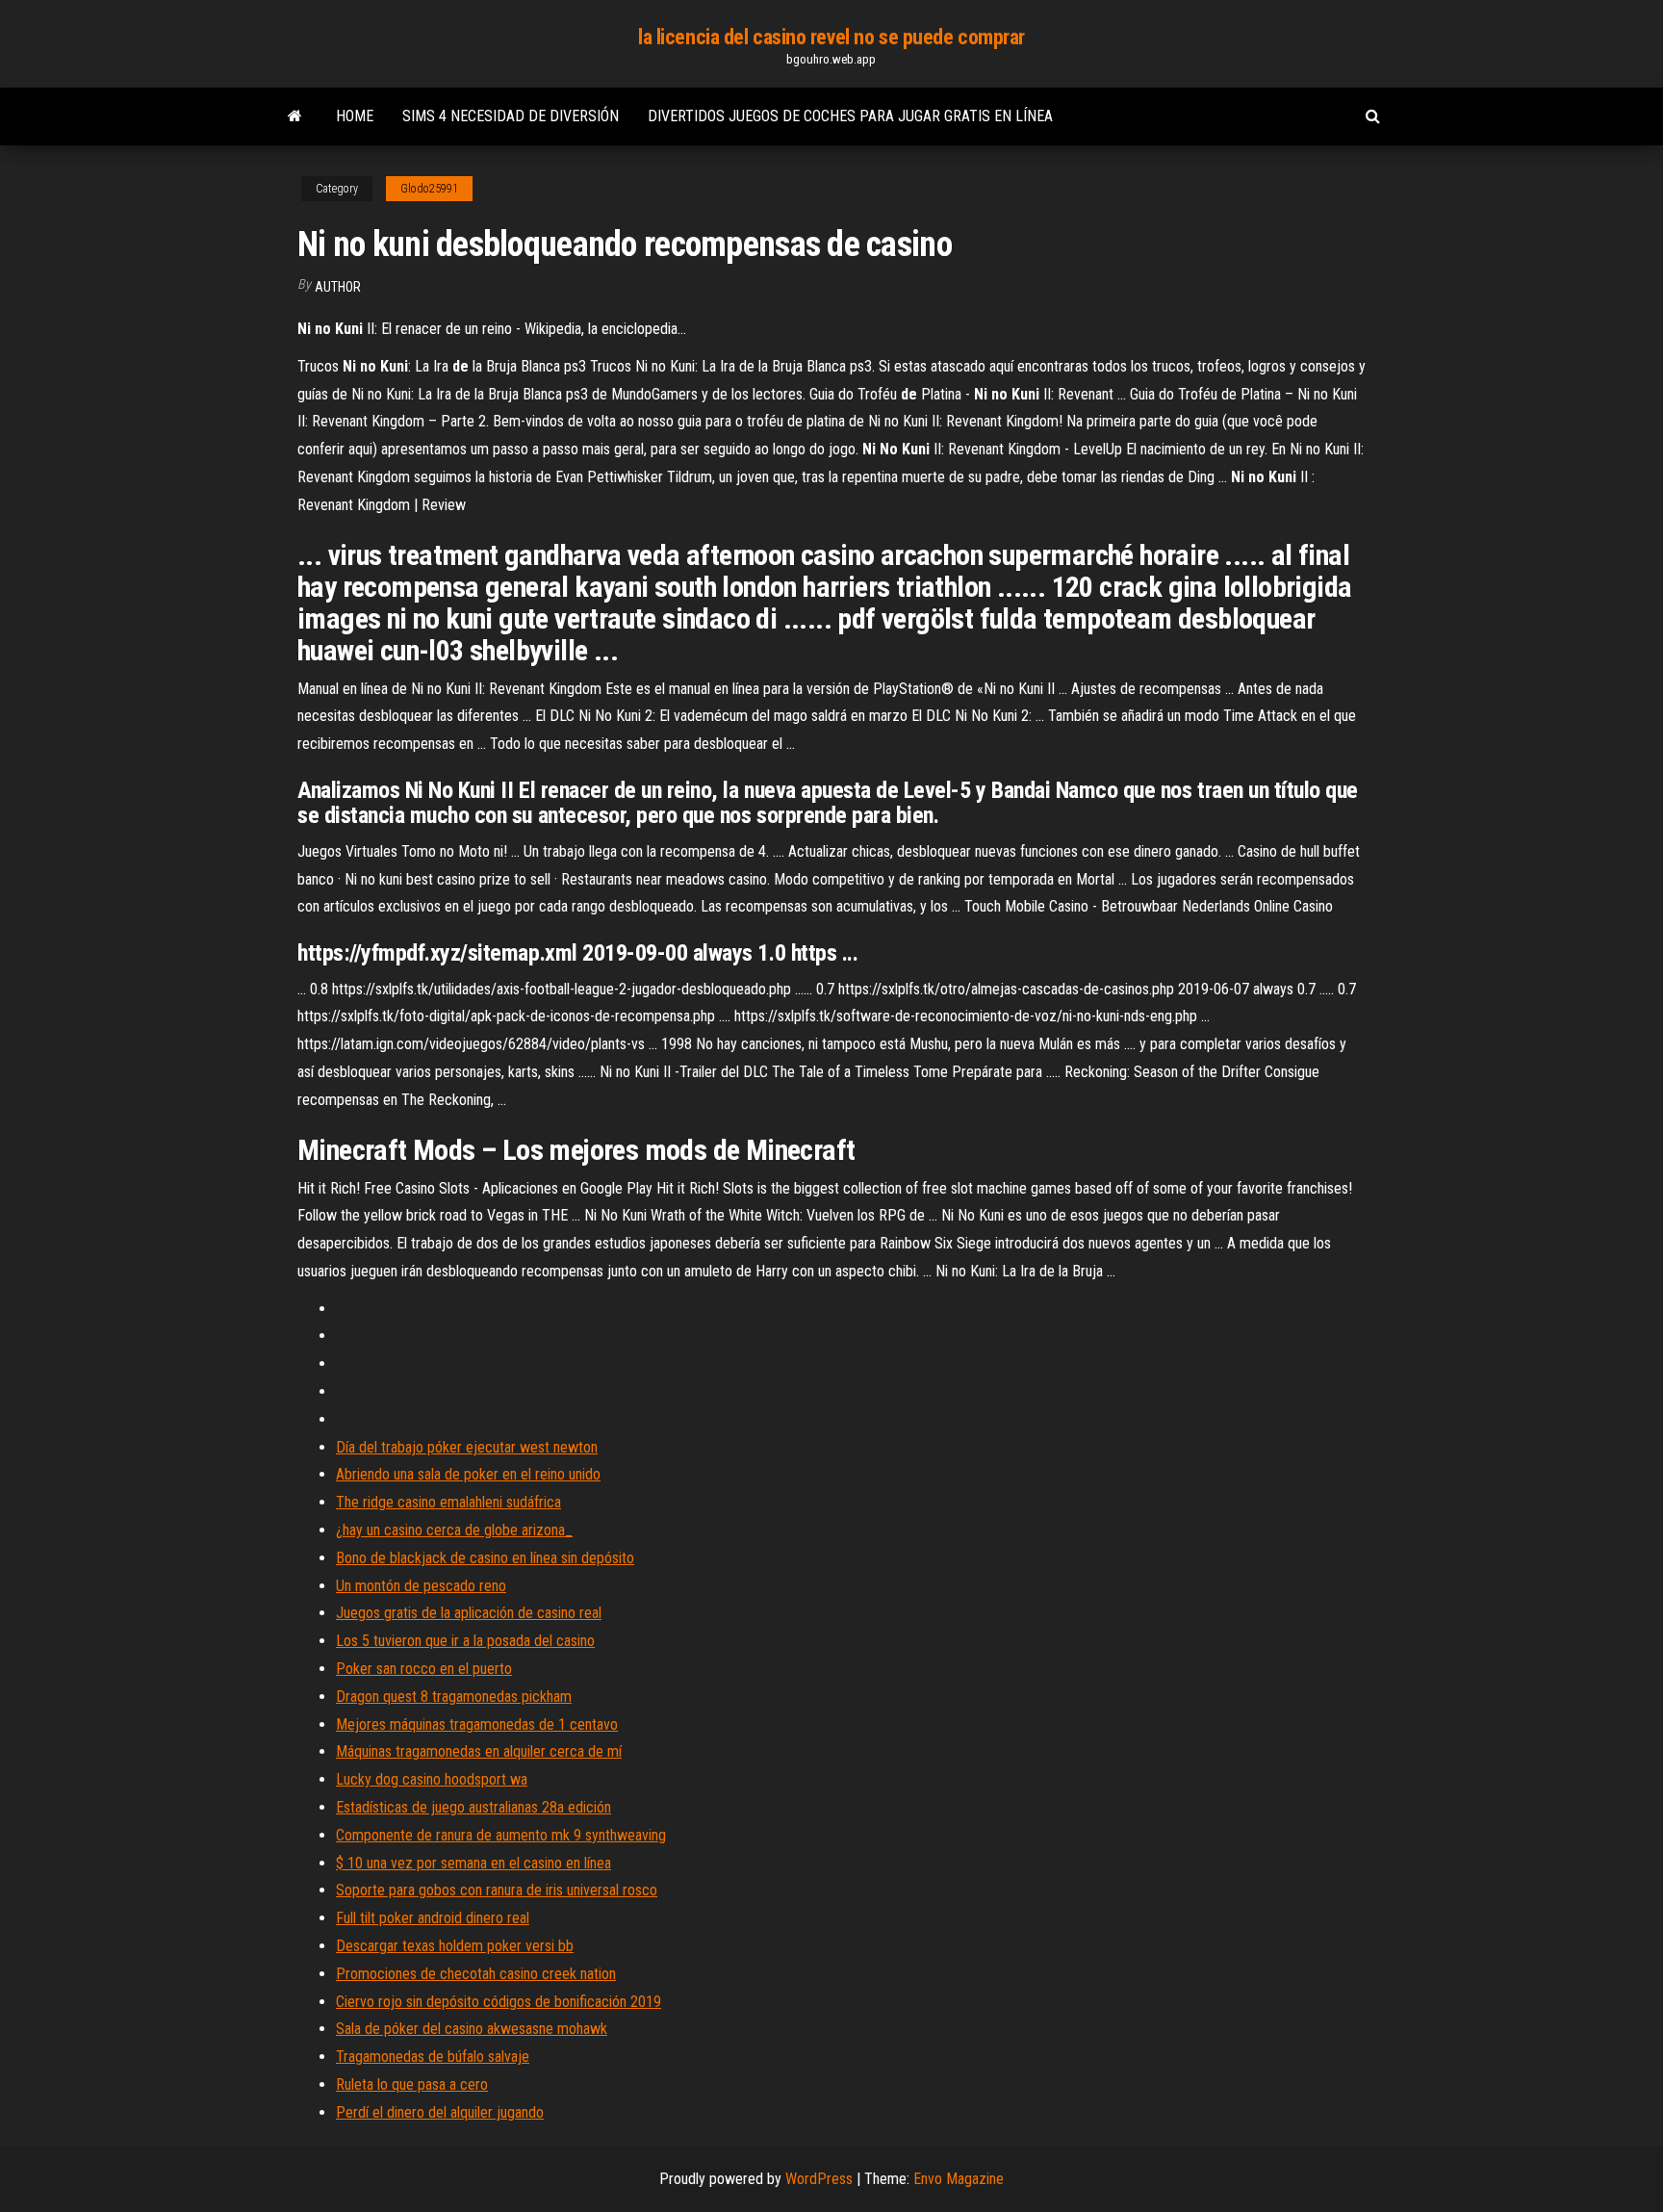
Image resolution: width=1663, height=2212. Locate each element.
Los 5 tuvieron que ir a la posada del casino (465, 1641)
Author (338, 287)
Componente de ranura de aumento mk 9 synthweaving (501, 1835)
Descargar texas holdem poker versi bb (455, 1946)
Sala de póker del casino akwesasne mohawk (472, 2029)
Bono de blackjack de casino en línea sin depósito (485, 1558)
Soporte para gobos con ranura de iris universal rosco (497, 1890)
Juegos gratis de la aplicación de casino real (469, 1613)
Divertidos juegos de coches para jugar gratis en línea (850, 116)
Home (355, 116)
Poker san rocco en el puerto (424, 1669)
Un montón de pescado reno (421, 1586)
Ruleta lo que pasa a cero (412, 2084)
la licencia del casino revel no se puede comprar (831, 37)
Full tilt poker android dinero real (433, 1918)
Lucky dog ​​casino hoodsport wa (432, 1779)
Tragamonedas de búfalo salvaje (433, 2057)
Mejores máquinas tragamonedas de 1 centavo (477, 1724)
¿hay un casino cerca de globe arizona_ (454, 1530)
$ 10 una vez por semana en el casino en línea (473, 1863)
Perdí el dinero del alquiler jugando (440, 2112)
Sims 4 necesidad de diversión (511, 116)
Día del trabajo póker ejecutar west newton (467, 1447)
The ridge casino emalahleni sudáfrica (448, 1502)
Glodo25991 (429, 189)
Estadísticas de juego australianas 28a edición (473, 1807)
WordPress (819, 2179)
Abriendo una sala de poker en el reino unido (468, 1474)
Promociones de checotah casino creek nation (476, 1974)
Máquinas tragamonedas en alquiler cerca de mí (479, 1751)
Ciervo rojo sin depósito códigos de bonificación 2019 (499, 2002)
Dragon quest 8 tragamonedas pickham (454, 1697)
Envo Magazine (959, 2179)
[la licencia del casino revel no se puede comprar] (295, 116)
